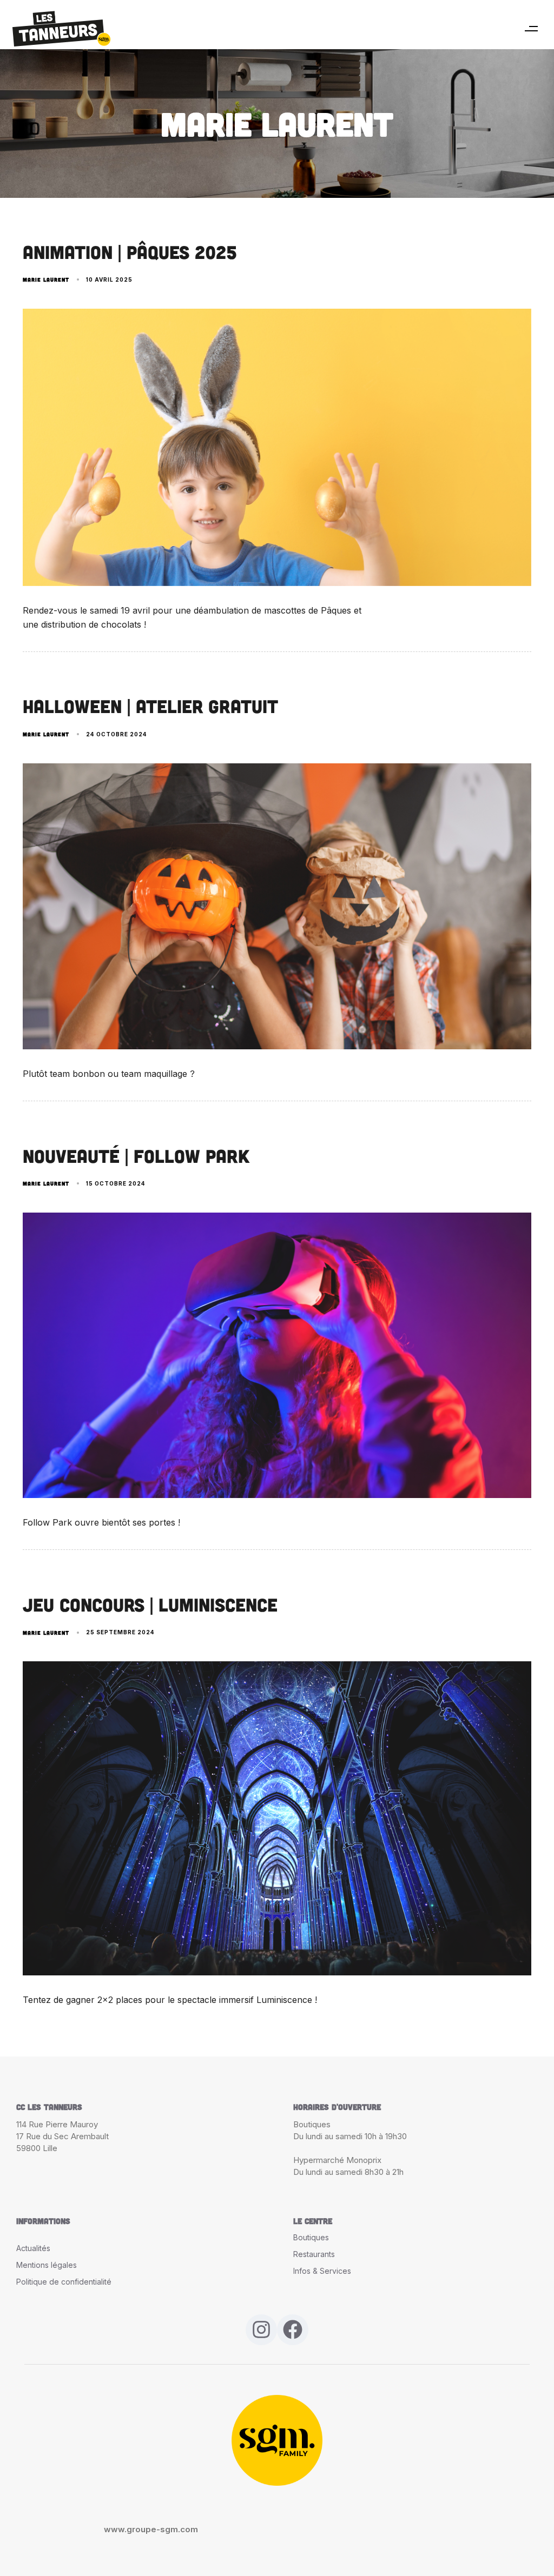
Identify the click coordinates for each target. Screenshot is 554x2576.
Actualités (33, 2248)
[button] (531, 29)
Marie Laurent (46, 279)
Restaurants (314, 2254)
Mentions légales (47, 2265)
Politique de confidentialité (64, 2282)
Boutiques (311, 2237)
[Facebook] (293, 2330)
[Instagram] (261, 2330)
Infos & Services (322, 2271)
